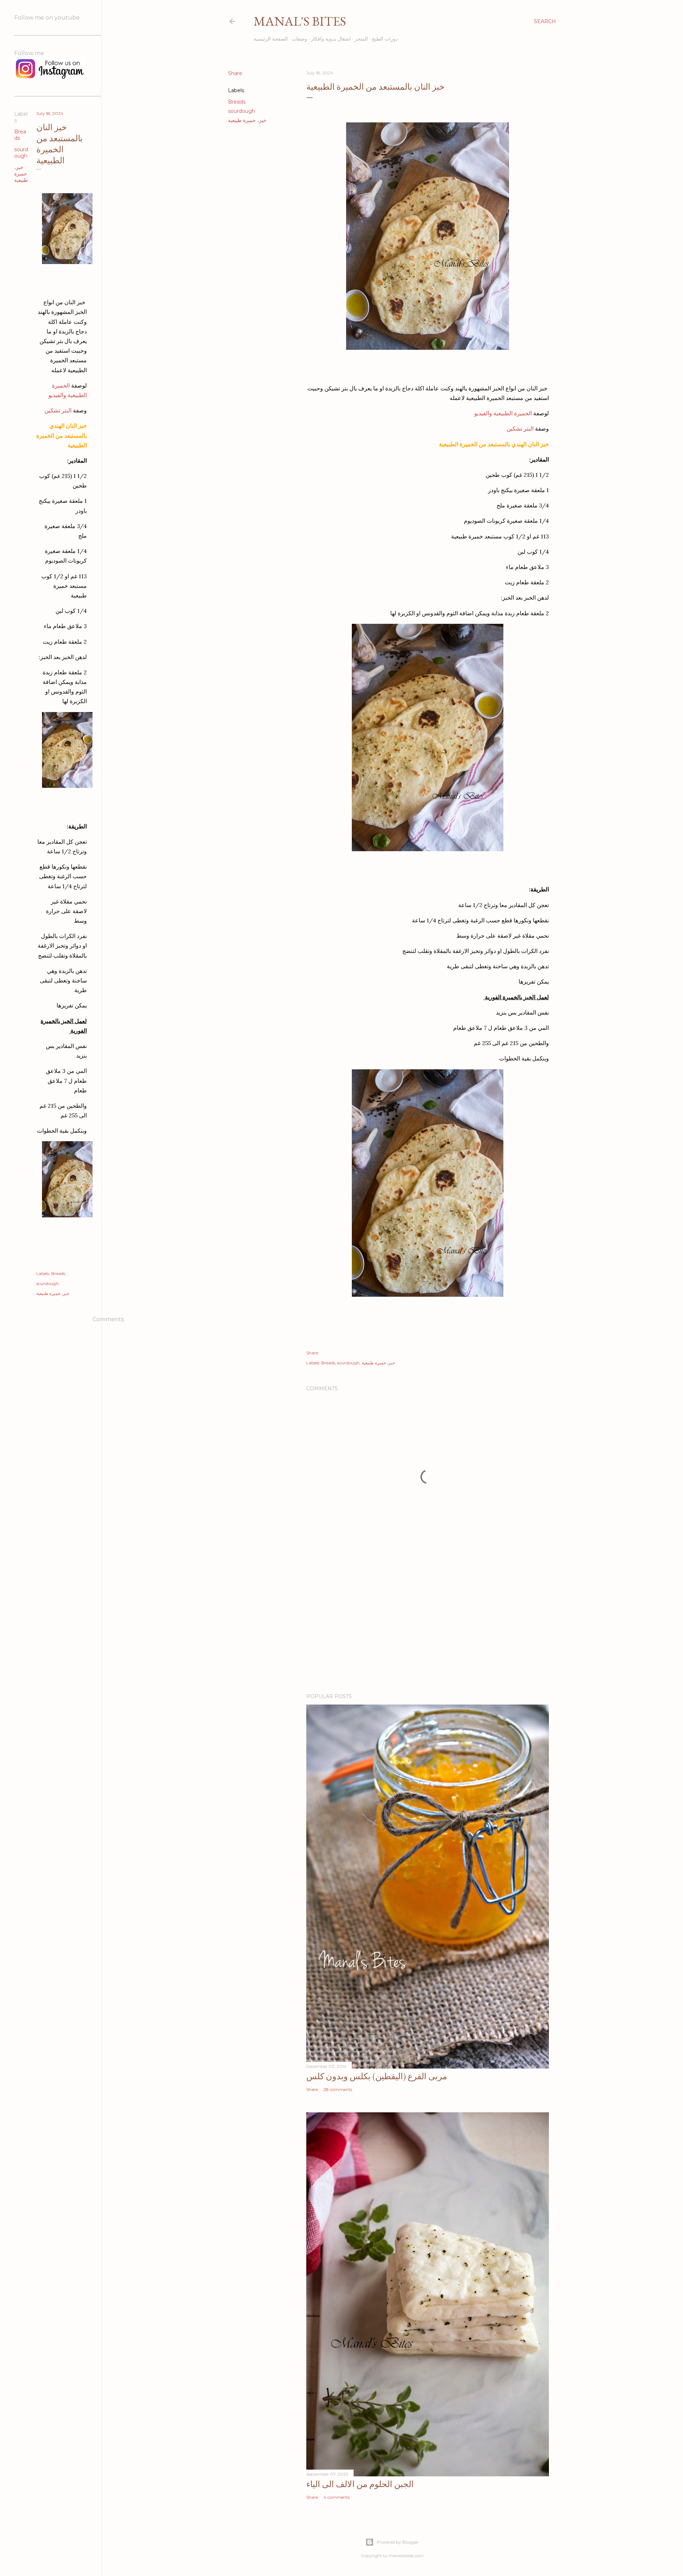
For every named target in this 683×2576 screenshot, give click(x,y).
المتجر (361, 39)
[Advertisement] (428, 1626)
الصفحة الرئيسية (271, 39)
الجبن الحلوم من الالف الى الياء (360, 2484)
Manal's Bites (300, 21)
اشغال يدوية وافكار (331, 39)
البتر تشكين (520, 428)
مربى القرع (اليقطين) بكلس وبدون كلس (377, 2076)
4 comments (337, 2497)
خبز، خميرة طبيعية (247, 120)
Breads (237, 102)
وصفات (299, 39)
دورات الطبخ (385, 39)
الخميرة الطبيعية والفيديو (504, 413)
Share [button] (235, 73)
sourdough (242, 111)
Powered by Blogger (398, 2542)
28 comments (338, 2089)
